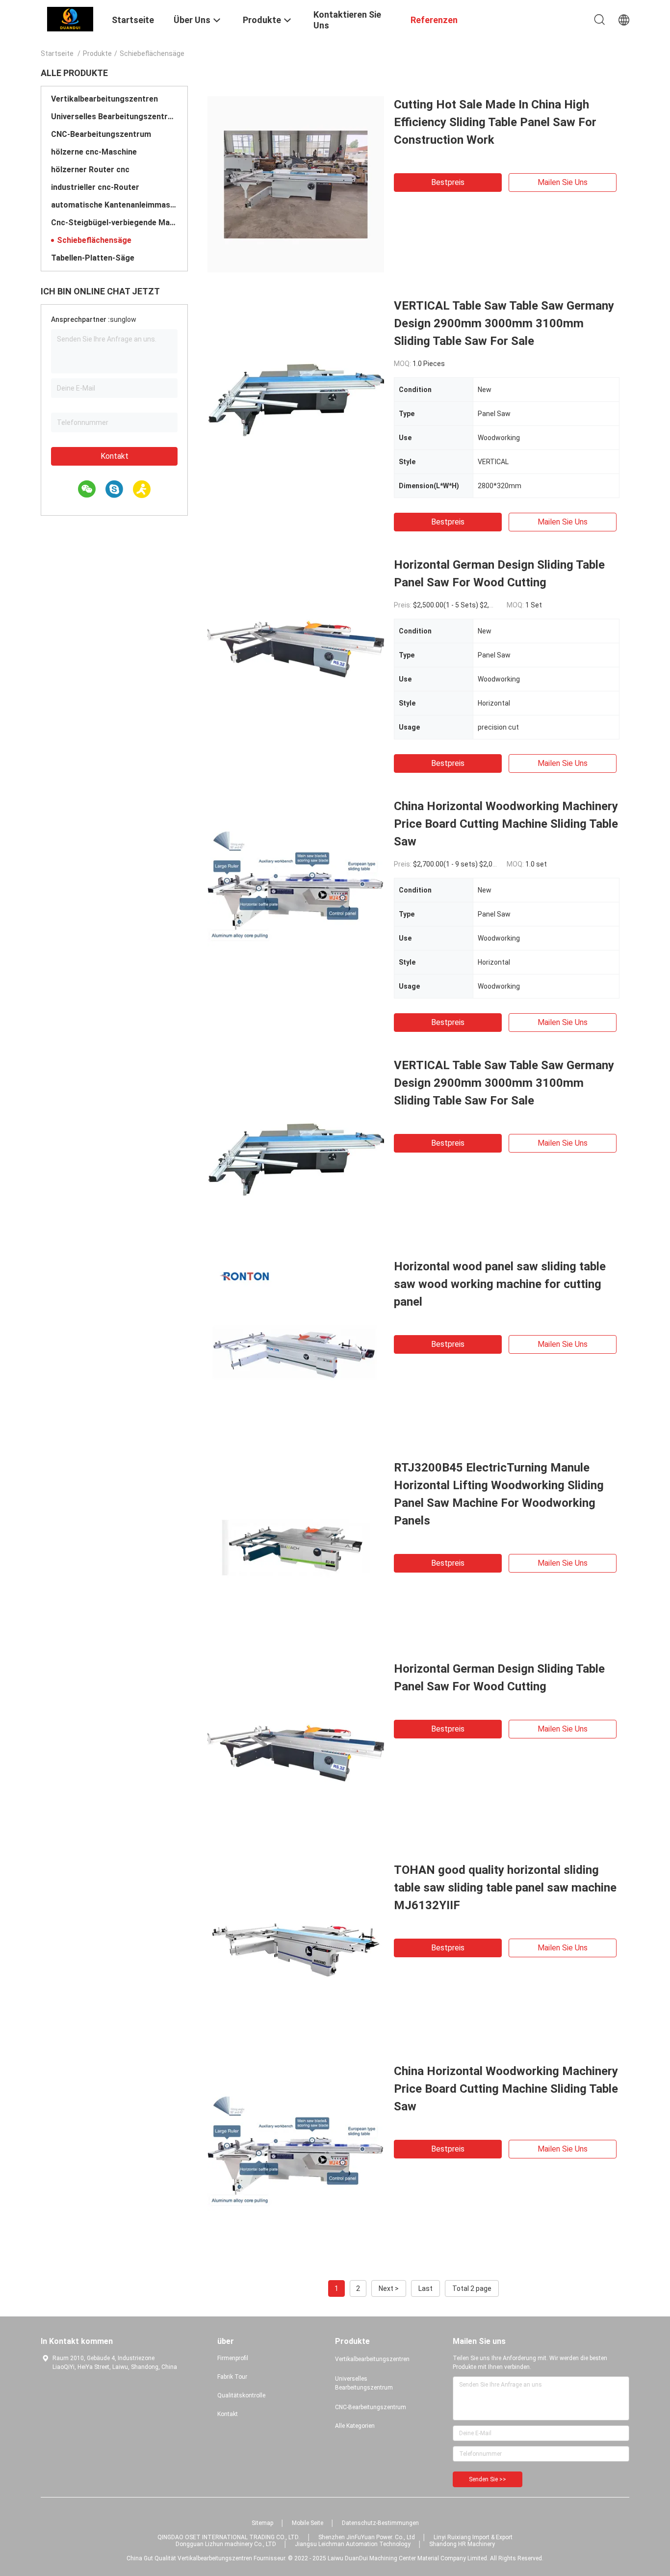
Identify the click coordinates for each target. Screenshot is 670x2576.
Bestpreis (448, 182)
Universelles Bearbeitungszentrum (114, 117)
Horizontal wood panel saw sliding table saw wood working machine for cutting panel (500, 1284)
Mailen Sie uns (563, 182)
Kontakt (115, 456)
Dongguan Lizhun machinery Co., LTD (226, 2544)
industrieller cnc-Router (95, 187)
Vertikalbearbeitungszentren (104, 99)
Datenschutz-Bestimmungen (380, 2523)
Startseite (57, 53)
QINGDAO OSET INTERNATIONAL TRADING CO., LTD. (229, 2537)
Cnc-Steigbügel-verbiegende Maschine (114, 223)
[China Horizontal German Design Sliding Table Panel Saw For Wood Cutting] (296, 644)
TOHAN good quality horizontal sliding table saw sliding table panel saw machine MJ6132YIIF (505, 1888)
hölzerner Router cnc (90, 170)
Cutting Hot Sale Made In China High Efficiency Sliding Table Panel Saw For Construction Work (495, 122)
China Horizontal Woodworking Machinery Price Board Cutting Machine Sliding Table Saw (506, 824)
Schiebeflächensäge (94, 240)
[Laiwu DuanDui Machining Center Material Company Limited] (70, 19)
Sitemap (262, 2523)
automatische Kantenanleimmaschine (114, 205)
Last (425, 2288)
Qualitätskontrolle (241, 2395)
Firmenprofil (233, 2358)
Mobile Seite (308, 2523)
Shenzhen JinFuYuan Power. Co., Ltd (367, 2537)
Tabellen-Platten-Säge (93, 258)
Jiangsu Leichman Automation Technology (353, 2544)
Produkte (97, 53)
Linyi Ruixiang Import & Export (473, 2537)
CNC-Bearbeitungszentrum (101, 134)
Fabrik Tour (232, 2377)
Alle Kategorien (355, 2426)
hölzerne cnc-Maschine (94, 152)
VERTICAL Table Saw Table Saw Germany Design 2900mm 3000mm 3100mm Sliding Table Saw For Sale (504, 323)
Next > (389, 2288)
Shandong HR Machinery (462, 2544)
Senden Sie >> (488, 2479)
